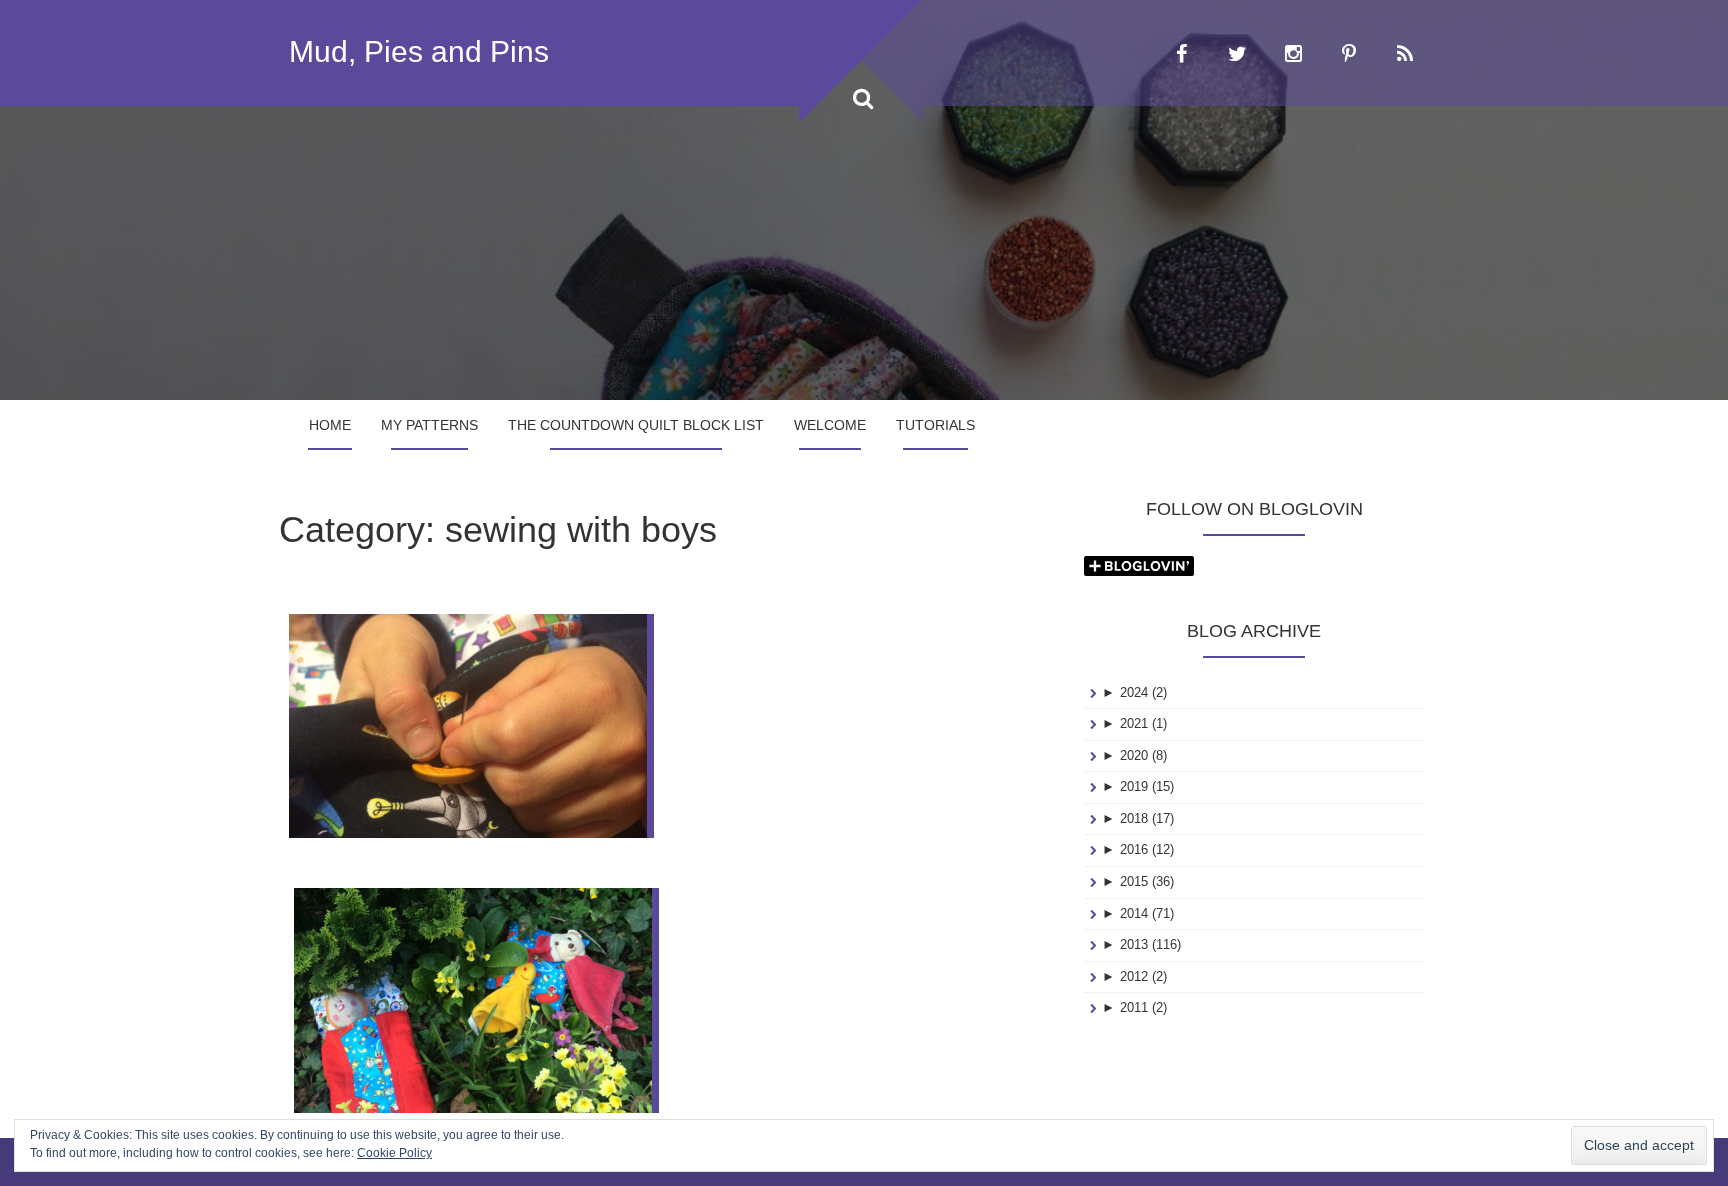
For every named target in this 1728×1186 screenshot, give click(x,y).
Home (330, 425)
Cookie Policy (394, 1153)
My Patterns (429, 425)
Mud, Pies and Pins (419, 51)
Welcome (830, 425)
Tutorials (935, 425)
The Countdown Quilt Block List (636, 425)
